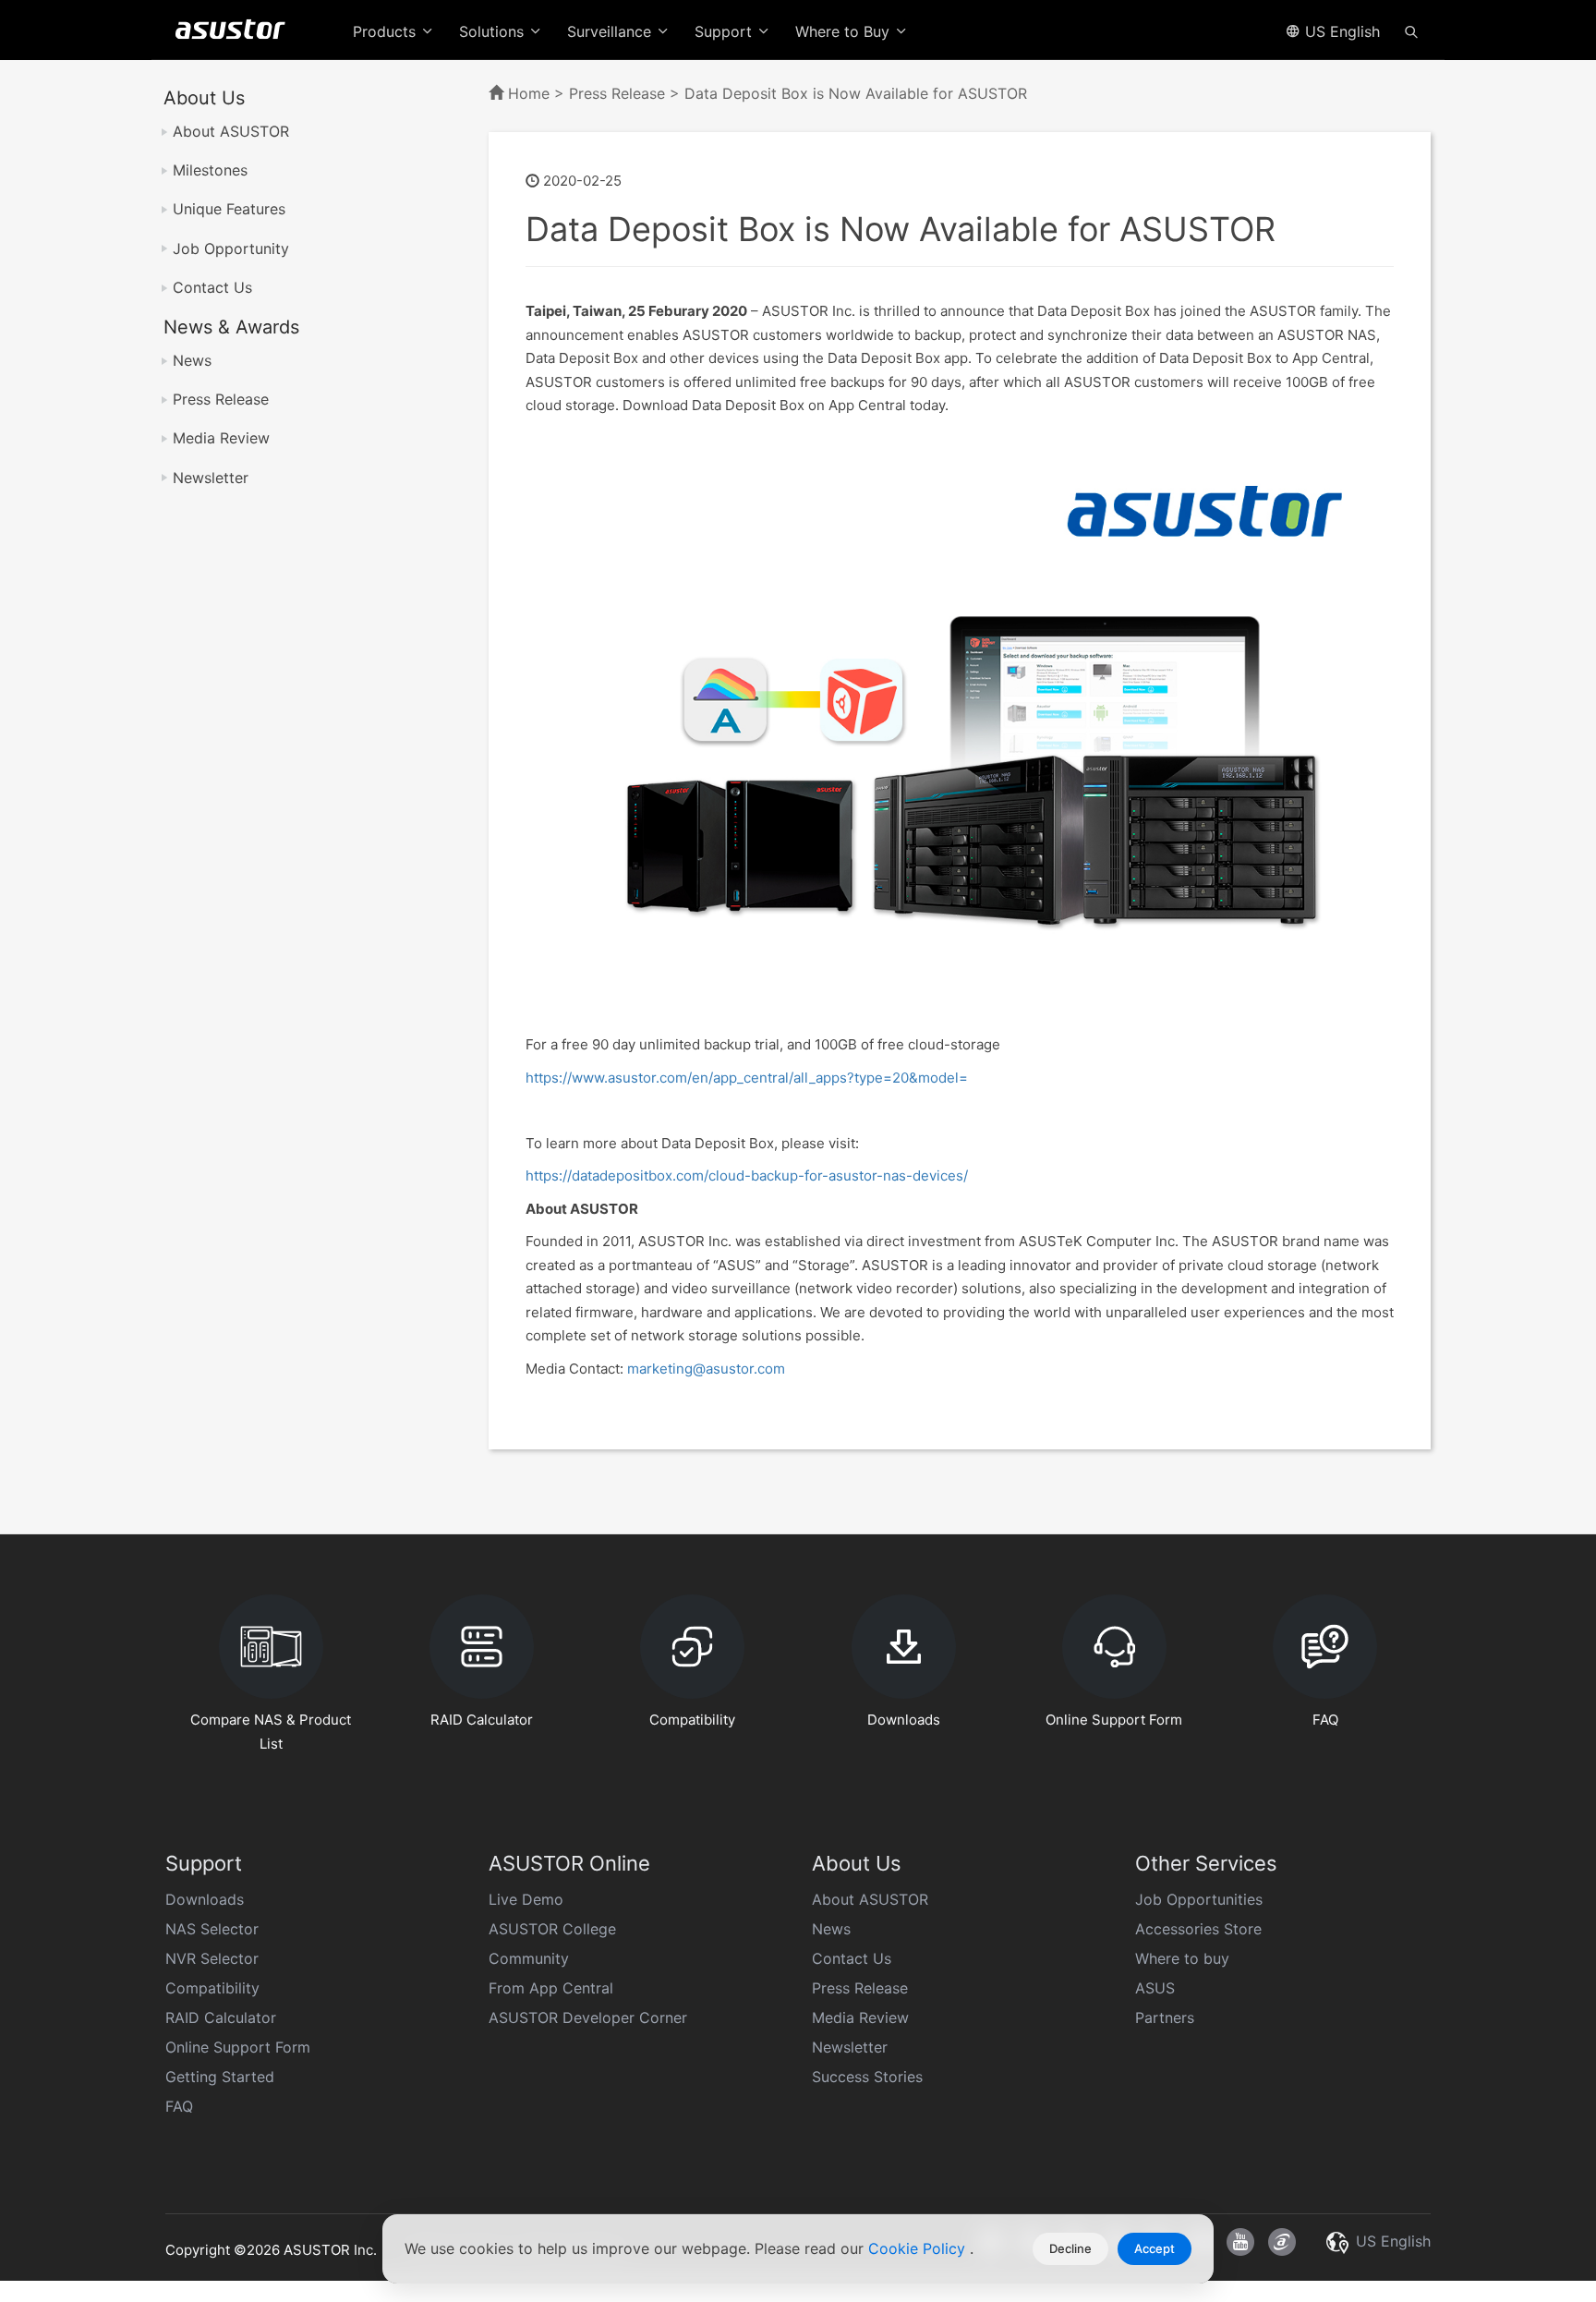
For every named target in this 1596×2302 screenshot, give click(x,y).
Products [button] (387, 31)
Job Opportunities (1199, 1899)
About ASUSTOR (231, 131)
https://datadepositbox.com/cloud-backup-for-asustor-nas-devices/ (747, 1175)
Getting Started (220, 2077)
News (192, 360)
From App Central (551, 1988)
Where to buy (1182, 1958)
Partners (1165, 2017)
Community (529, 1958)
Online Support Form (238, 2047)
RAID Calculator (221, 2017)
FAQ (179, 2106)
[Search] (1411, 30)
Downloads (205, 1899)
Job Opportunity (231, 248)
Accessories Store (1198, 1929)
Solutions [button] (494, 31)
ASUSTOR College (552, 1929)
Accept (1155, 2248)
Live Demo (526, 1899)
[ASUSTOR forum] (1282, 2242)
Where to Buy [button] (845, 31)
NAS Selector (212, 1929)
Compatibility (212, 1988)
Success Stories (867, 2077)
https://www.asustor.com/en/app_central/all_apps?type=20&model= (747, 1078)
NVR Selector (212, 1958)
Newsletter (211, 478)
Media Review (221, 438)
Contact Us (212, 287)
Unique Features (229, 209)
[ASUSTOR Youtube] (1240, 2242)
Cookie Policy (919, 2248)
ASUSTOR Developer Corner (588, 2017)
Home (529, 93)
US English (1340, 31)
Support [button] (725, 31)
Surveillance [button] (611, 31)
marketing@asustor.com (706, 1369)
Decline (1070, 2248)
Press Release (221, 399)
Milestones (210, 170)
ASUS (1155, 1988)
